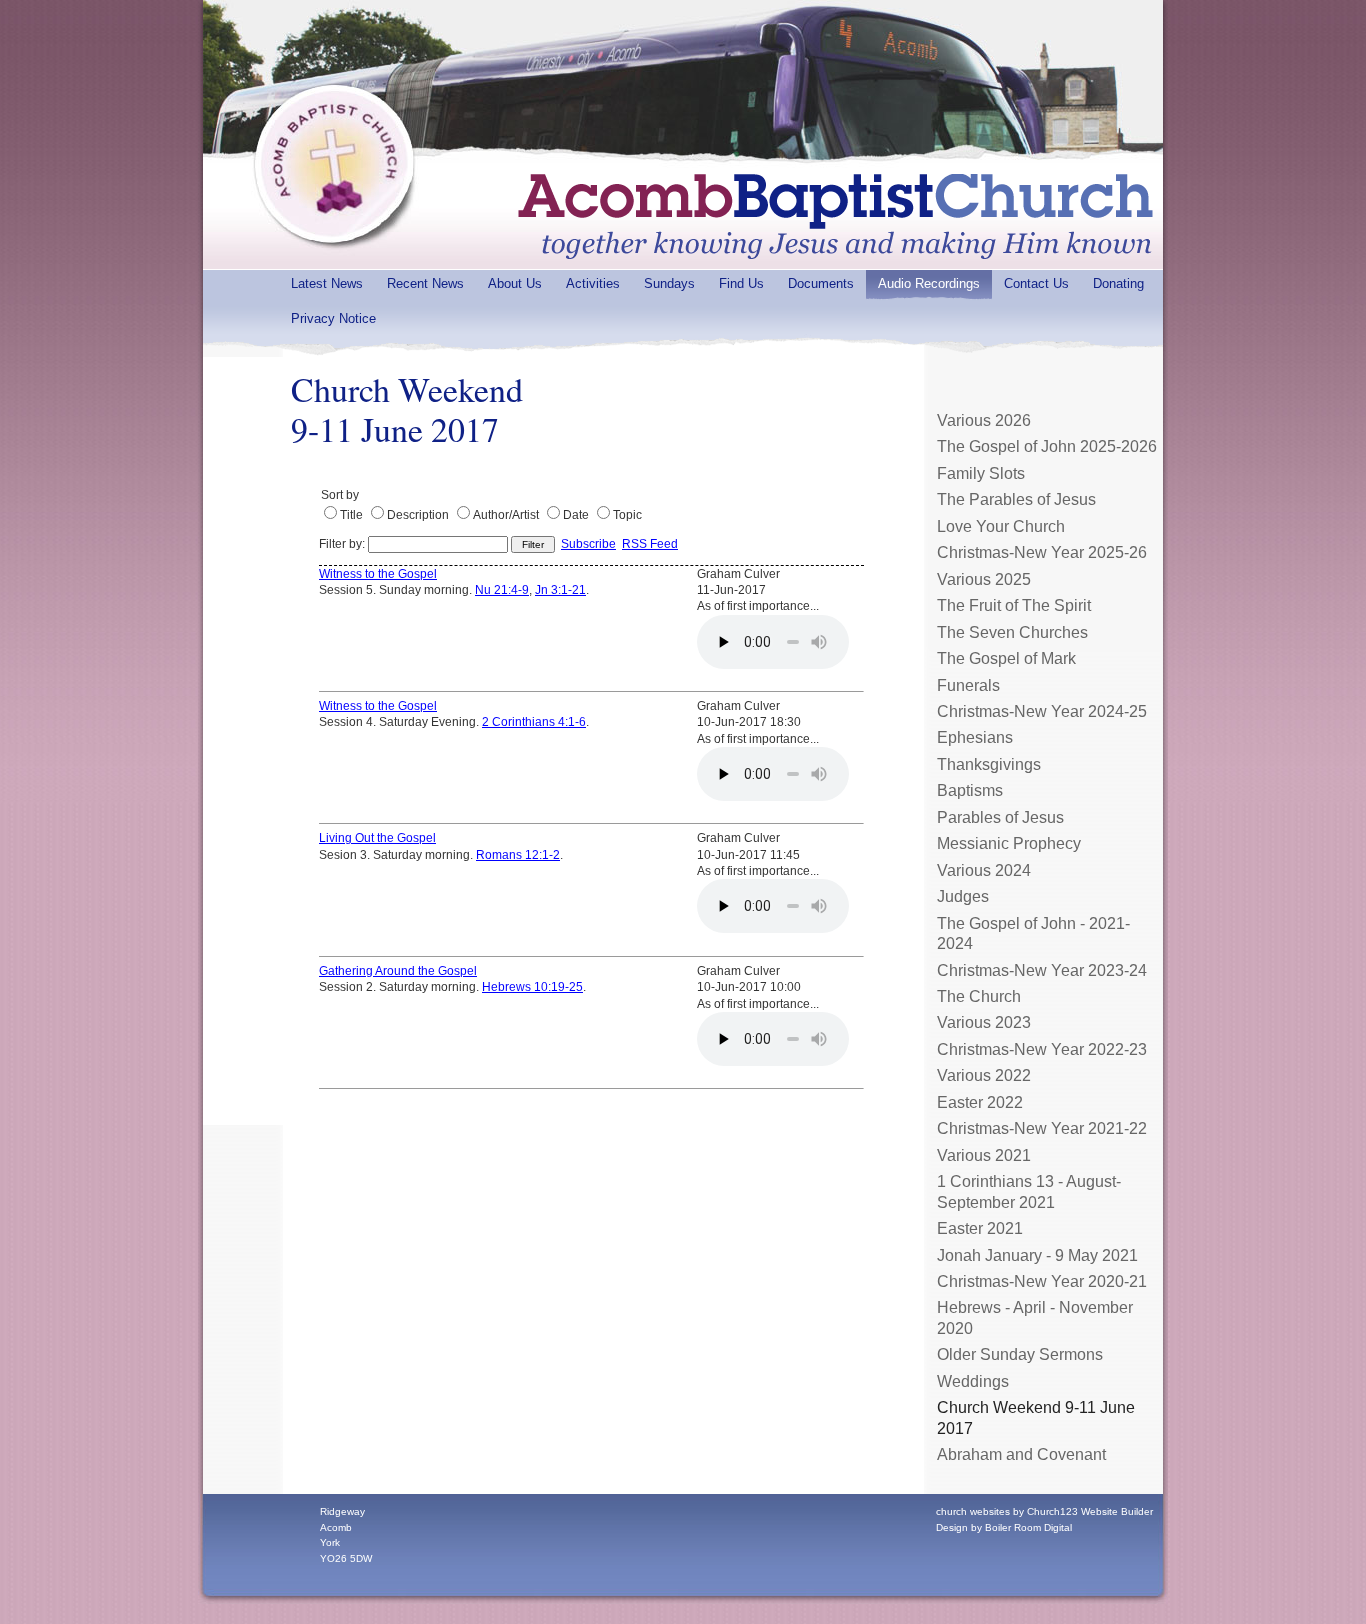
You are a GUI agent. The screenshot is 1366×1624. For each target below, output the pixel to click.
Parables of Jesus (1000, 817)
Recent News (425, 283)
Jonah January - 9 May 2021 (1037, 1255)
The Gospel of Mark (1006, 658)
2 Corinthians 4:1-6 (534, 722)
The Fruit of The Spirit (1014, 605)
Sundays (669, 283)
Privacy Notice (333, 318)
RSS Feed (650, 544)
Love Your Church (1001, 526)
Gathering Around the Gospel (398, 971)
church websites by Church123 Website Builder (1044, 1511)
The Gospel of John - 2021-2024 (1033, 933)
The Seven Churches (1012, 632)
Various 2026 (984, 420)
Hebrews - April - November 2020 (1035, 1317)
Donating (1118, 283)
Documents (821, 283)
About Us (515, 283)
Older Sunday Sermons (1020, 1354)
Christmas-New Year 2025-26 (1042, 552)
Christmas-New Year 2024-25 (1042, 711)
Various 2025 (984, 579)
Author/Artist (506, 515)
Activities (593, 283)
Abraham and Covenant (1021, 1454)
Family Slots (981, 473)
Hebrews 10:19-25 (532, 987)
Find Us (741, 283)
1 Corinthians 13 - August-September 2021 (1029, 1191)
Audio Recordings (929, 283)
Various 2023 (984, 1022)
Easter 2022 (980, 1102)
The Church (979, 996)
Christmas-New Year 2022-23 (1042, 1049)
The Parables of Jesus (1016, 499)
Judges (963, 896)
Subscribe (588, 544)
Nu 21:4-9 (502, 590)
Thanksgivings (989, 764)
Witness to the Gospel (378, 574)
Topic (627, 515)
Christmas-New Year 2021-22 (1042, 1128)
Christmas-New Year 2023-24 (1042, 970)
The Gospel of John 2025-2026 (1047, 446)
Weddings (973, 1381)
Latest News (327, 283)
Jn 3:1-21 (560, 590)
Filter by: (343, 544)
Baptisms (970, 790)
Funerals (968, 685)
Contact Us (1036, 283)
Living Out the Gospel (377, 838)
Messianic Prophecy (1009, 843)
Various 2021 (984, 1155)
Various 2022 (984, 1075)
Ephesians (975, 737)
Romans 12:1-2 (518, 855)
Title (351, 515)
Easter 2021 (980, 1228)
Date (576, 515)
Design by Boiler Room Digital (1004, 1527)
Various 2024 (984, 870)
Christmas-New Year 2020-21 (1042, 1281)
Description (418, 515)
